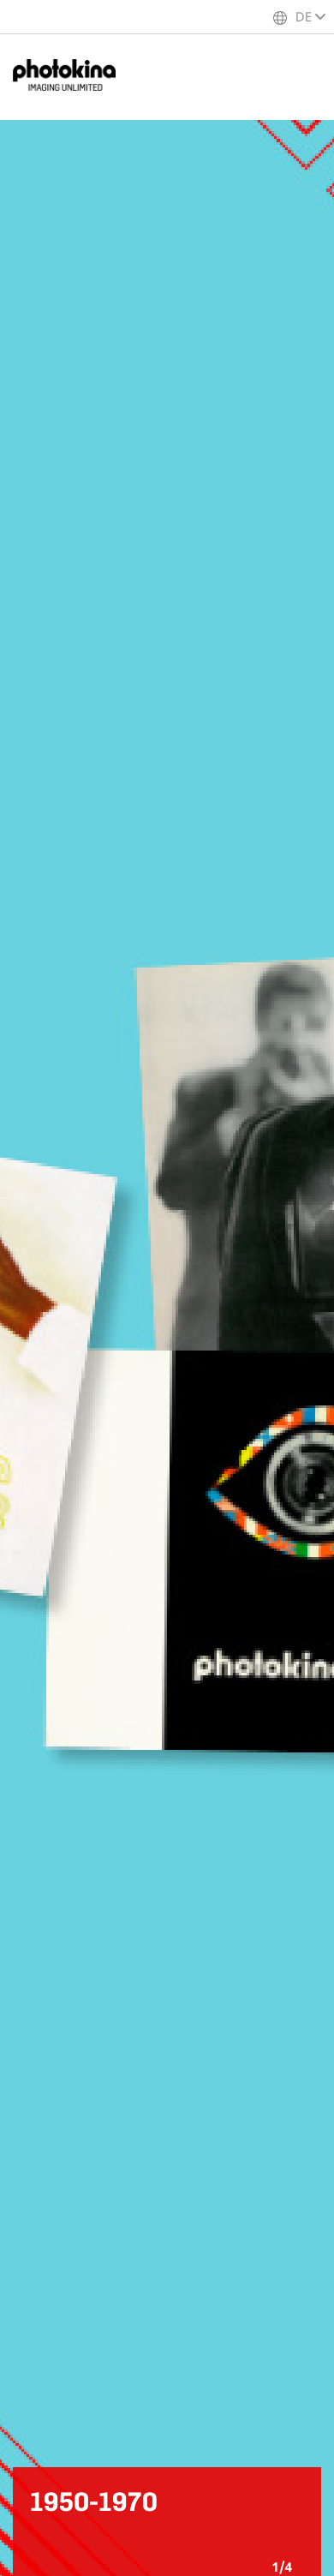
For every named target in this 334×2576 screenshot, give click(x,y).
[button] (300, 2542)
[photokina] (73, 77)
